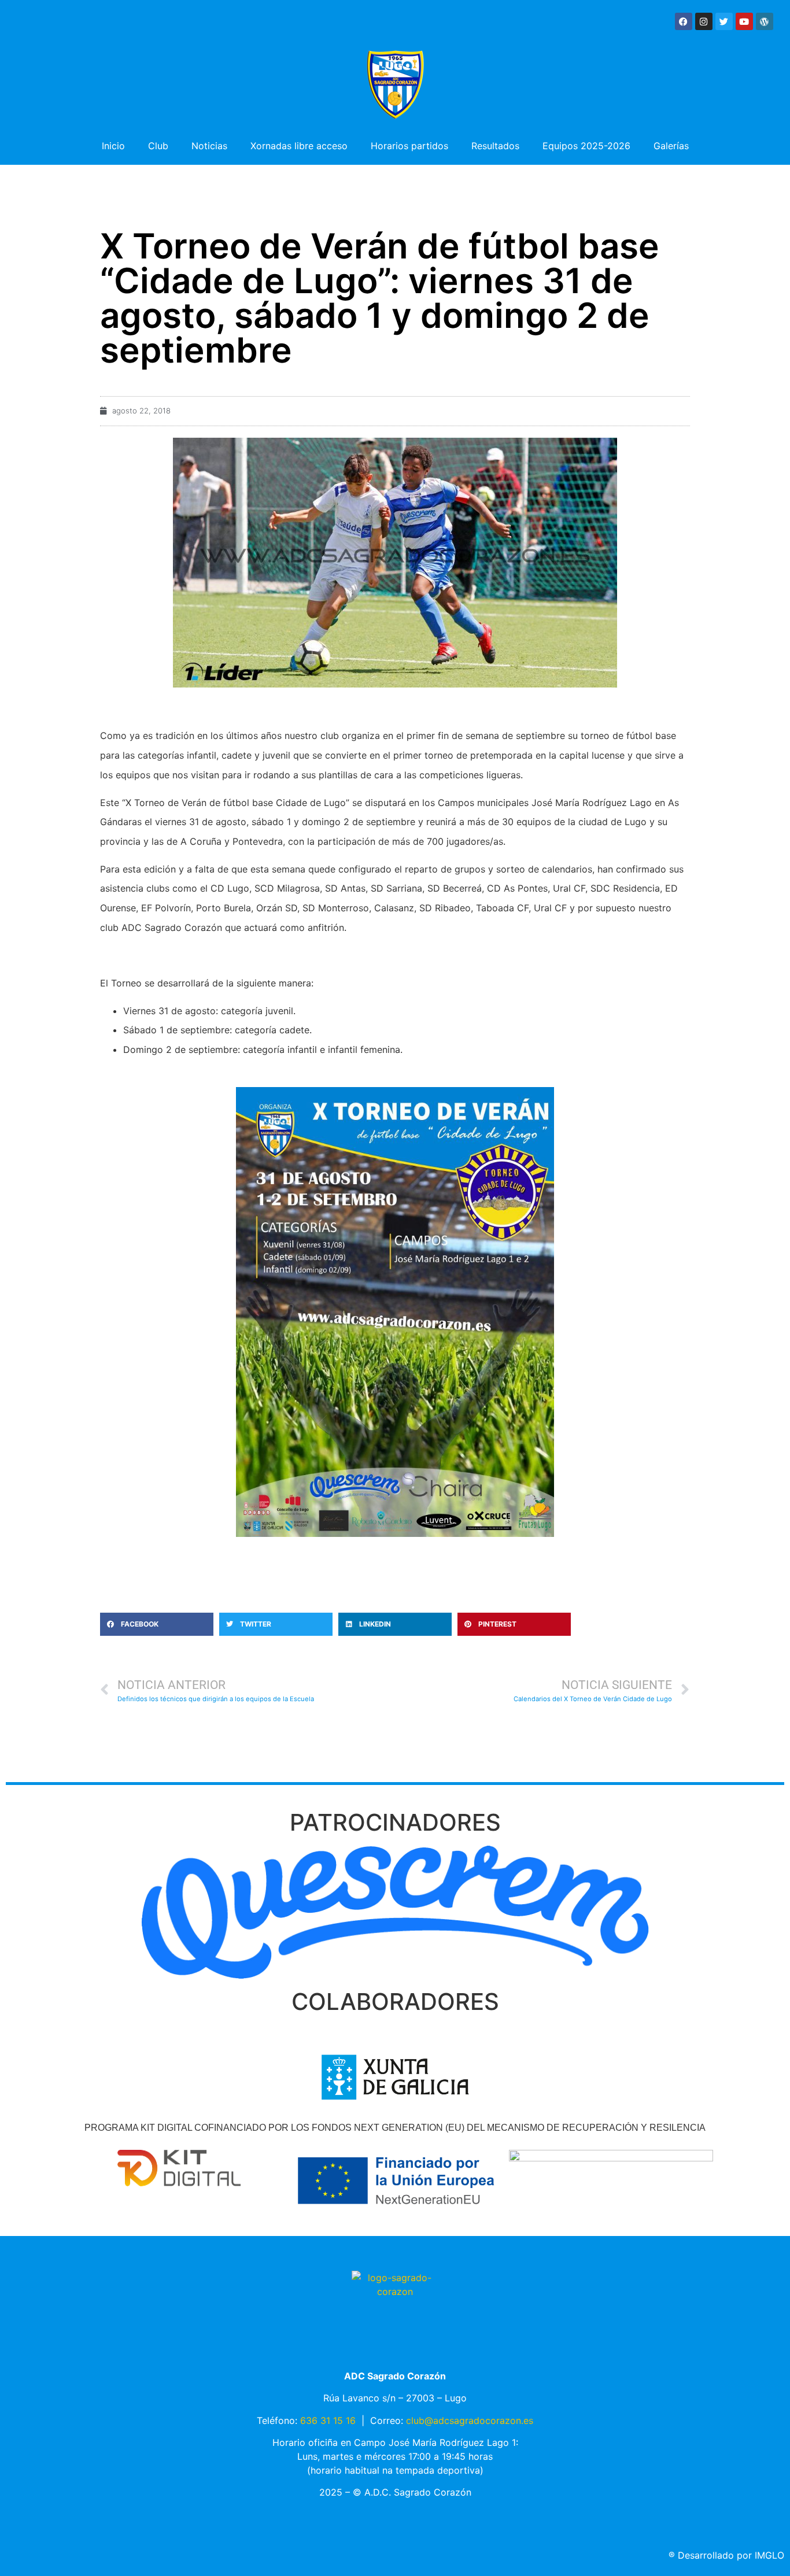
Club (158, 146)
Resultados (495, 146)
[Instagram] (704, 21)
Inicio (113, 146)
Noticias (209, 146)
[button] (157, 1624)
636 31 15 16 (328, 2420)
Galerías (671, 146)
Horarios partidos (409, 146)
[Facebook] (684, 21)
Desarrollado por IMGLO (726, 2555)
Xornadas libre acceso (299, 146)
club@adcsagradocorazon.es (470, 2420)
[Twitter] (724, 21)
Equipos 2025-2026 (586, 146)
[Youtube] (744, 21)
